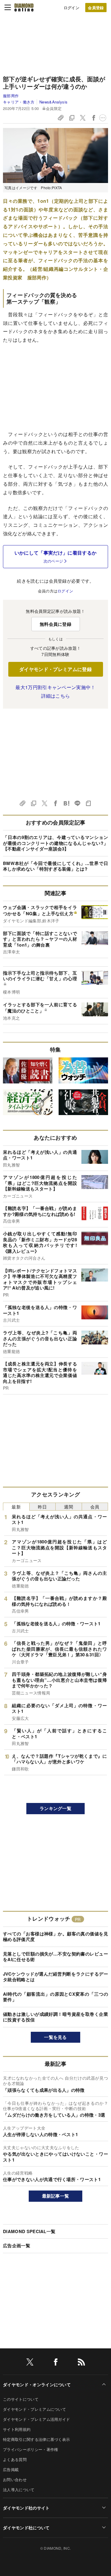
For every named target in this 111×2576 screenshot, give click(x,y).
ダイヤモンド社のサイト (26, 2508)
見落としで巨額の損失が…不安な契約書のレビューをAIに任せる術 (55, 1957)
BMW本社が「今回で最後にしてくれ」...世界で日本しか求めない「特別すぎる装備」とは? (55, 866)
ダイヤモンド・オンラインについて (37, 2384)
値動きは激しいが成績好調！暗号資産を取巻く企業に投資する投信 (55, 2017)
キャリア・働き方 (19, 102)
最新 (16, 1507)
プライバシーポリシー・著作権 (30, 2449)
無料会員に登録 (55, 624)
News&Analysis (53, 102)
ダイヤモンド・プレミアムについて (34, 2409)
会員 (95, 1507)
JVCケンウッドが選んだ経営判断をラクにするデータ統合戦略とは (55, 1977)
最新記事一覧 (56, 2196)
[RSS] (81, 2363)
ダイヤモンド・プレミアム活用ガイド (36, 2419)
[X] (30, 2363)
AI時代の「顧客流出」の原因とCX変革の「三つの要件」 (55, 1997)
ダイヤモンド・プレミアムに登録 (55, 669)
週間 (69, 1507)
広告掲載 (11, 2469)
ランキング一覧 (55, 1808)
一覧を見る (55, 2037)
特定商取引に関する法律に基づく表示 (36, 2439)
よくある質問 (15, 2459)
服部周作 (11, 96)
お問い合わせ (15, 2479)
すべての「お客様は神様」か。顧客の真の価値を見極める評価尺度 (55, 1937)
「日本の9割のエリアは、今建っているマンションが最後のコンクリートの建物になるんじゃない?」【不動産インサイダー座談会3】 (55, 843)
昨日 (42, 1507)
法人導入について (19, 2490)
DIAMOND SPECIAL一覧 (29, 2231)
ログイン (71, 8)
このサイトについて (21, 2399)
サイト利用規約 (17, 2429)
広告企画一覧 (17, 2246)
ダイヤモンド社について (26, 2528)
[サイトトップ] (24, 7)
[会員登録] (96, 8)
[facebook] (56, 2363)
